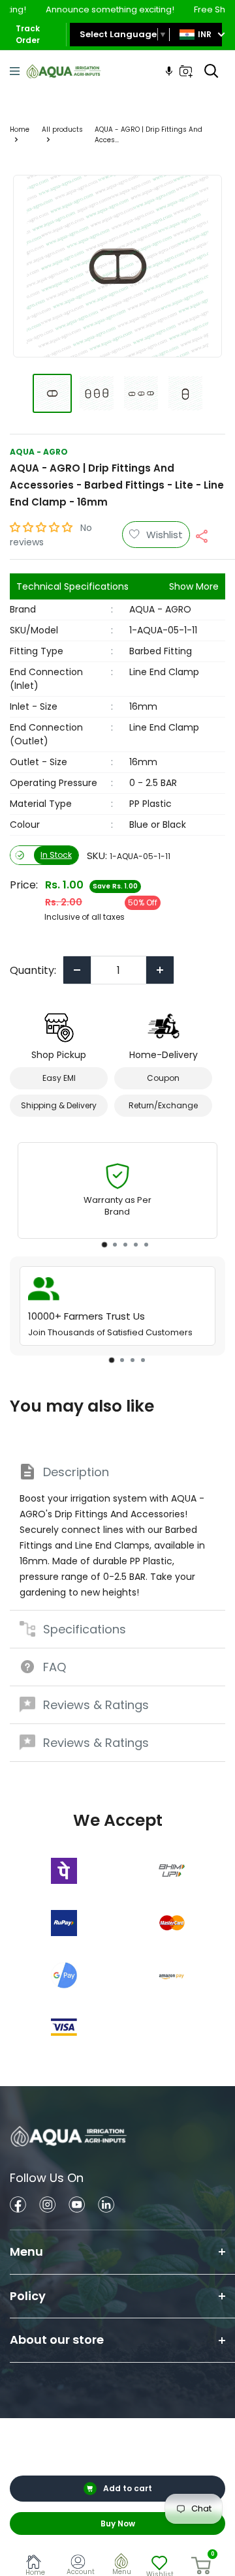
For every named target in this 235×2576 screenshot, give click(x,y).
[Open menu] (15, 71)
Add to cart (128, 2488)
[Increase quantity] (160, 970)
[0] (202, 2566)
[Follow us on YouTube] (77, 2206)
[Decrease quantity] (77, 970)
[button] (42, 527)
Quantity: (33, 970)
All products (62, 129)
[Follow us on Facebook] (18, 2206)
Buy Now (118, 2523)
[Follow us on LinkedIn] (106, 2206)
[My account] (81, 2564)
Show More (194, 586)
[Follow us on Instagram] (47, 2206)
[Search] (211, 71)
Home (20, 129)
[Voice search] (169, 71)
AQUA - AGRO (39, 452)
